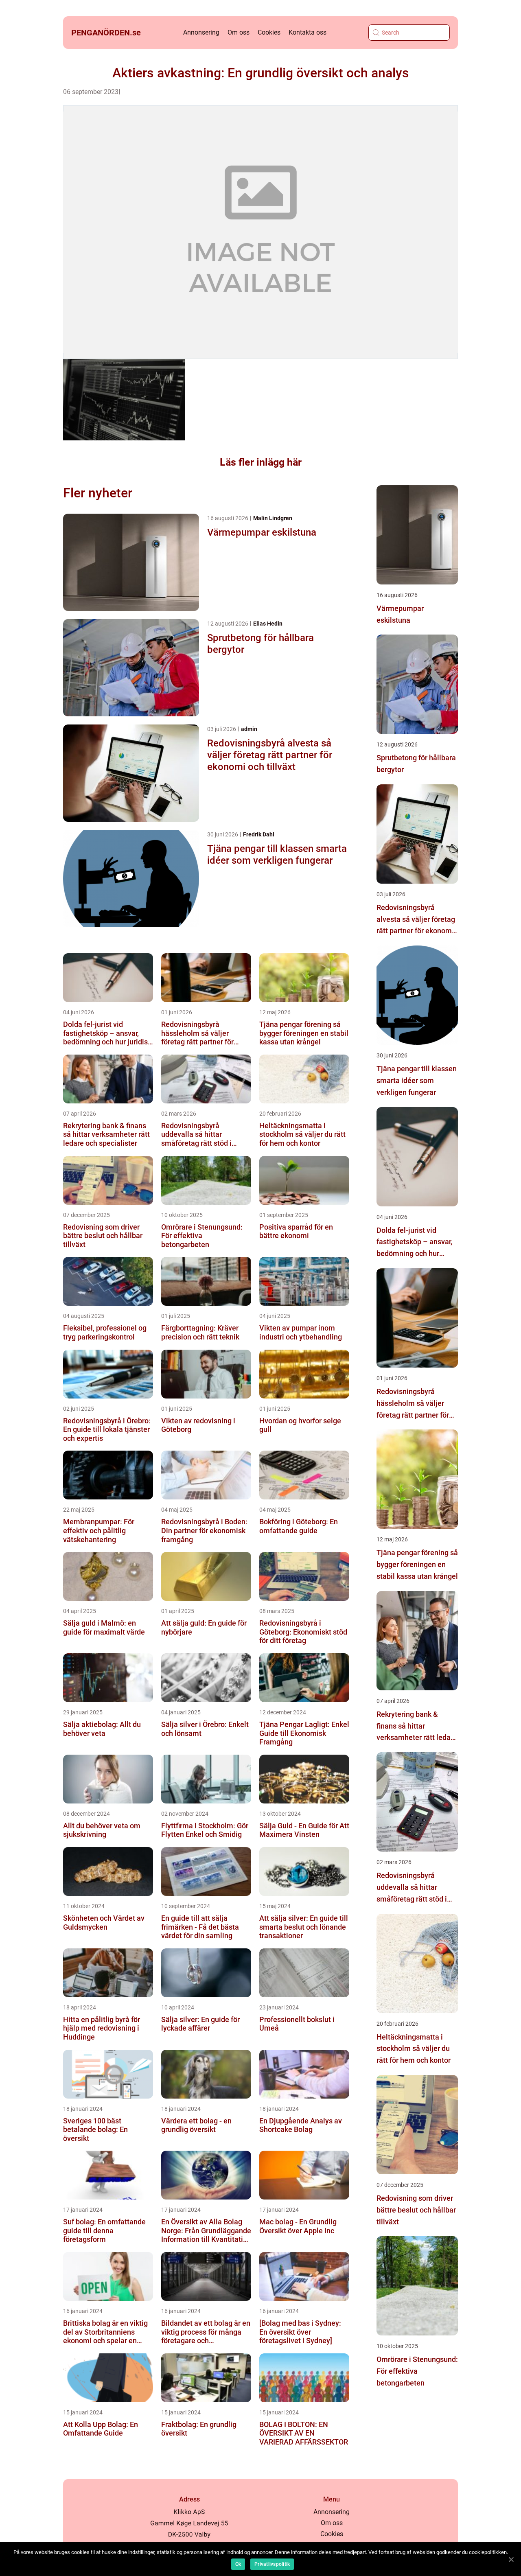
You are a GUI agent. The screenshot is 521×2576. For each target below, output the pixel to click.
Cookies (269, 32)
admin (249, 729)
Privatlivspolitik (272, 2564)
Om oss (239, 32)
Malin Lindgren (273, 518)
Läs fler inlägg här (261, 462)
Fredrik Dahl (259, 834)
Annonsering (201, 32)
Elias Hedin (268, 624)
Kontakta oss (308, 32)
